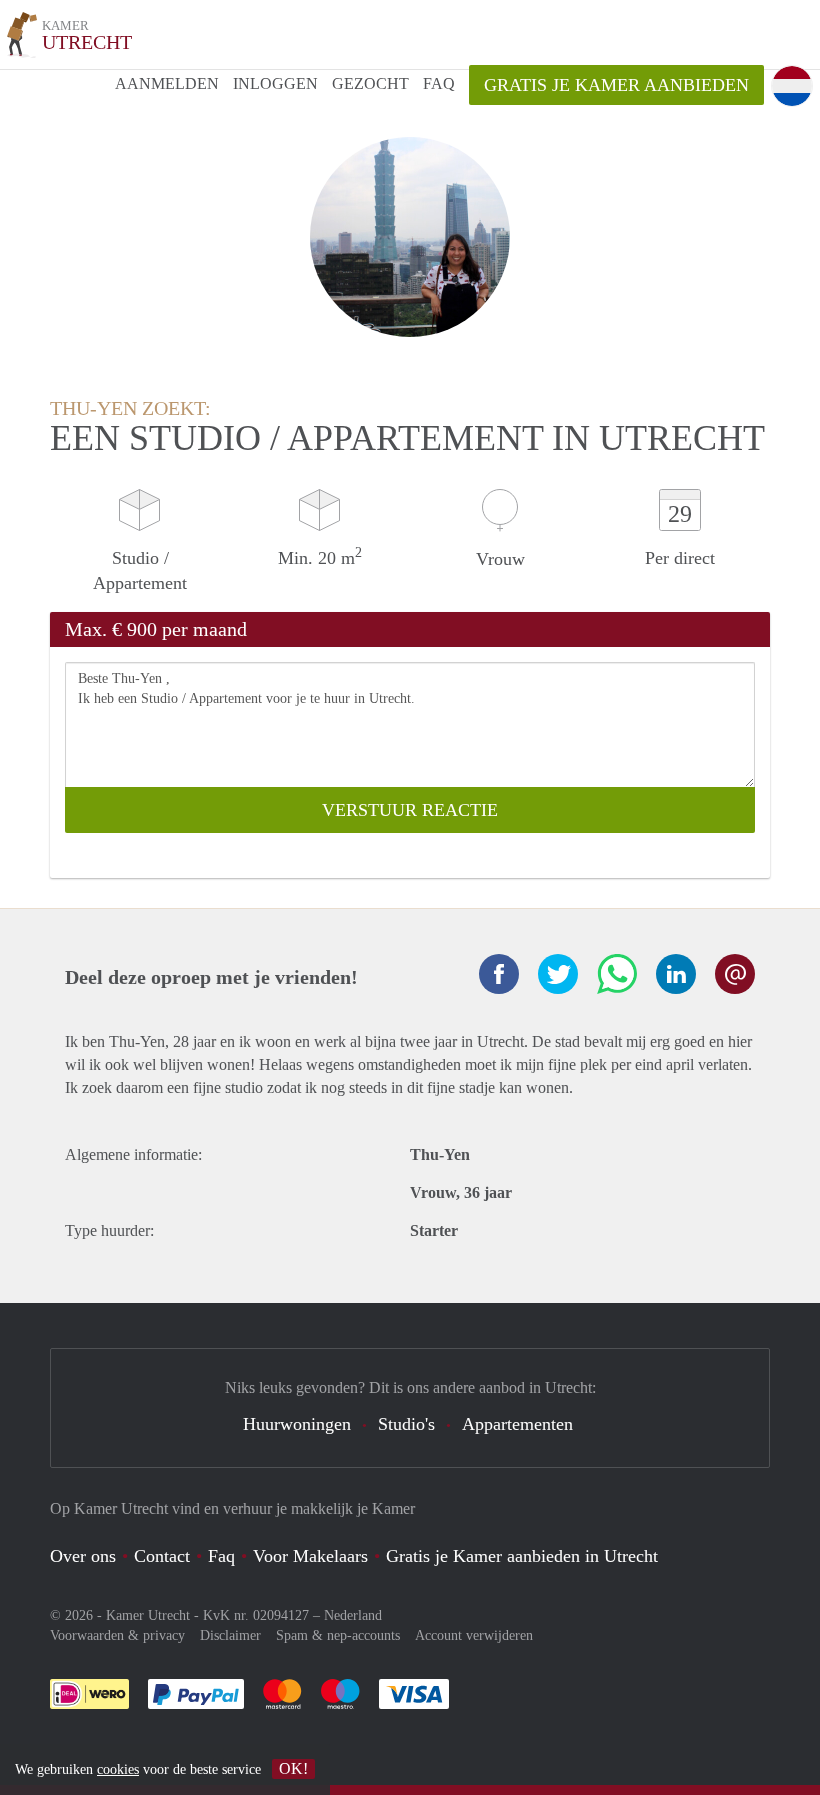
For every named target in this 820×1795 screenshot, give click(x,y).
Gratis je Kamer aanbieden (616, 85)
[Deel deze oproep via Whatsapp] (617, 974)
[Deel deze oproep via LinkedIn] (676, 974)
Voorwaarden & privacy (117, 1635)
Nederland (353, 1615)
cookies (118, 1769)
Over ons (83, 1556)
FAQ (439, 83)
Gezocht (370, 83)
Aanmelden (167, 83)
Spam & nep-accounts (338, 1635)
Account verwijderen (474, 1635)
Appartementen (517, 1424)
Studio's (406, 1424)
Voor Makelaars (310, 1556)
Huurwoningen (297, 1424)
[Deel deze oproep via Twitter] (558, 974)
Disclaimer (230, 1635)
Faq (221, 1556)
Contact (162, 1556)
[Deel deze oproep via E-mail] (735, 974)
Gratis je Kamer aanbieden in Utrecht (522, 1556)
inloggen (275, 83)
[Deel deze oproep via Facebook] (499, 974)
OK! (293, 1768)
